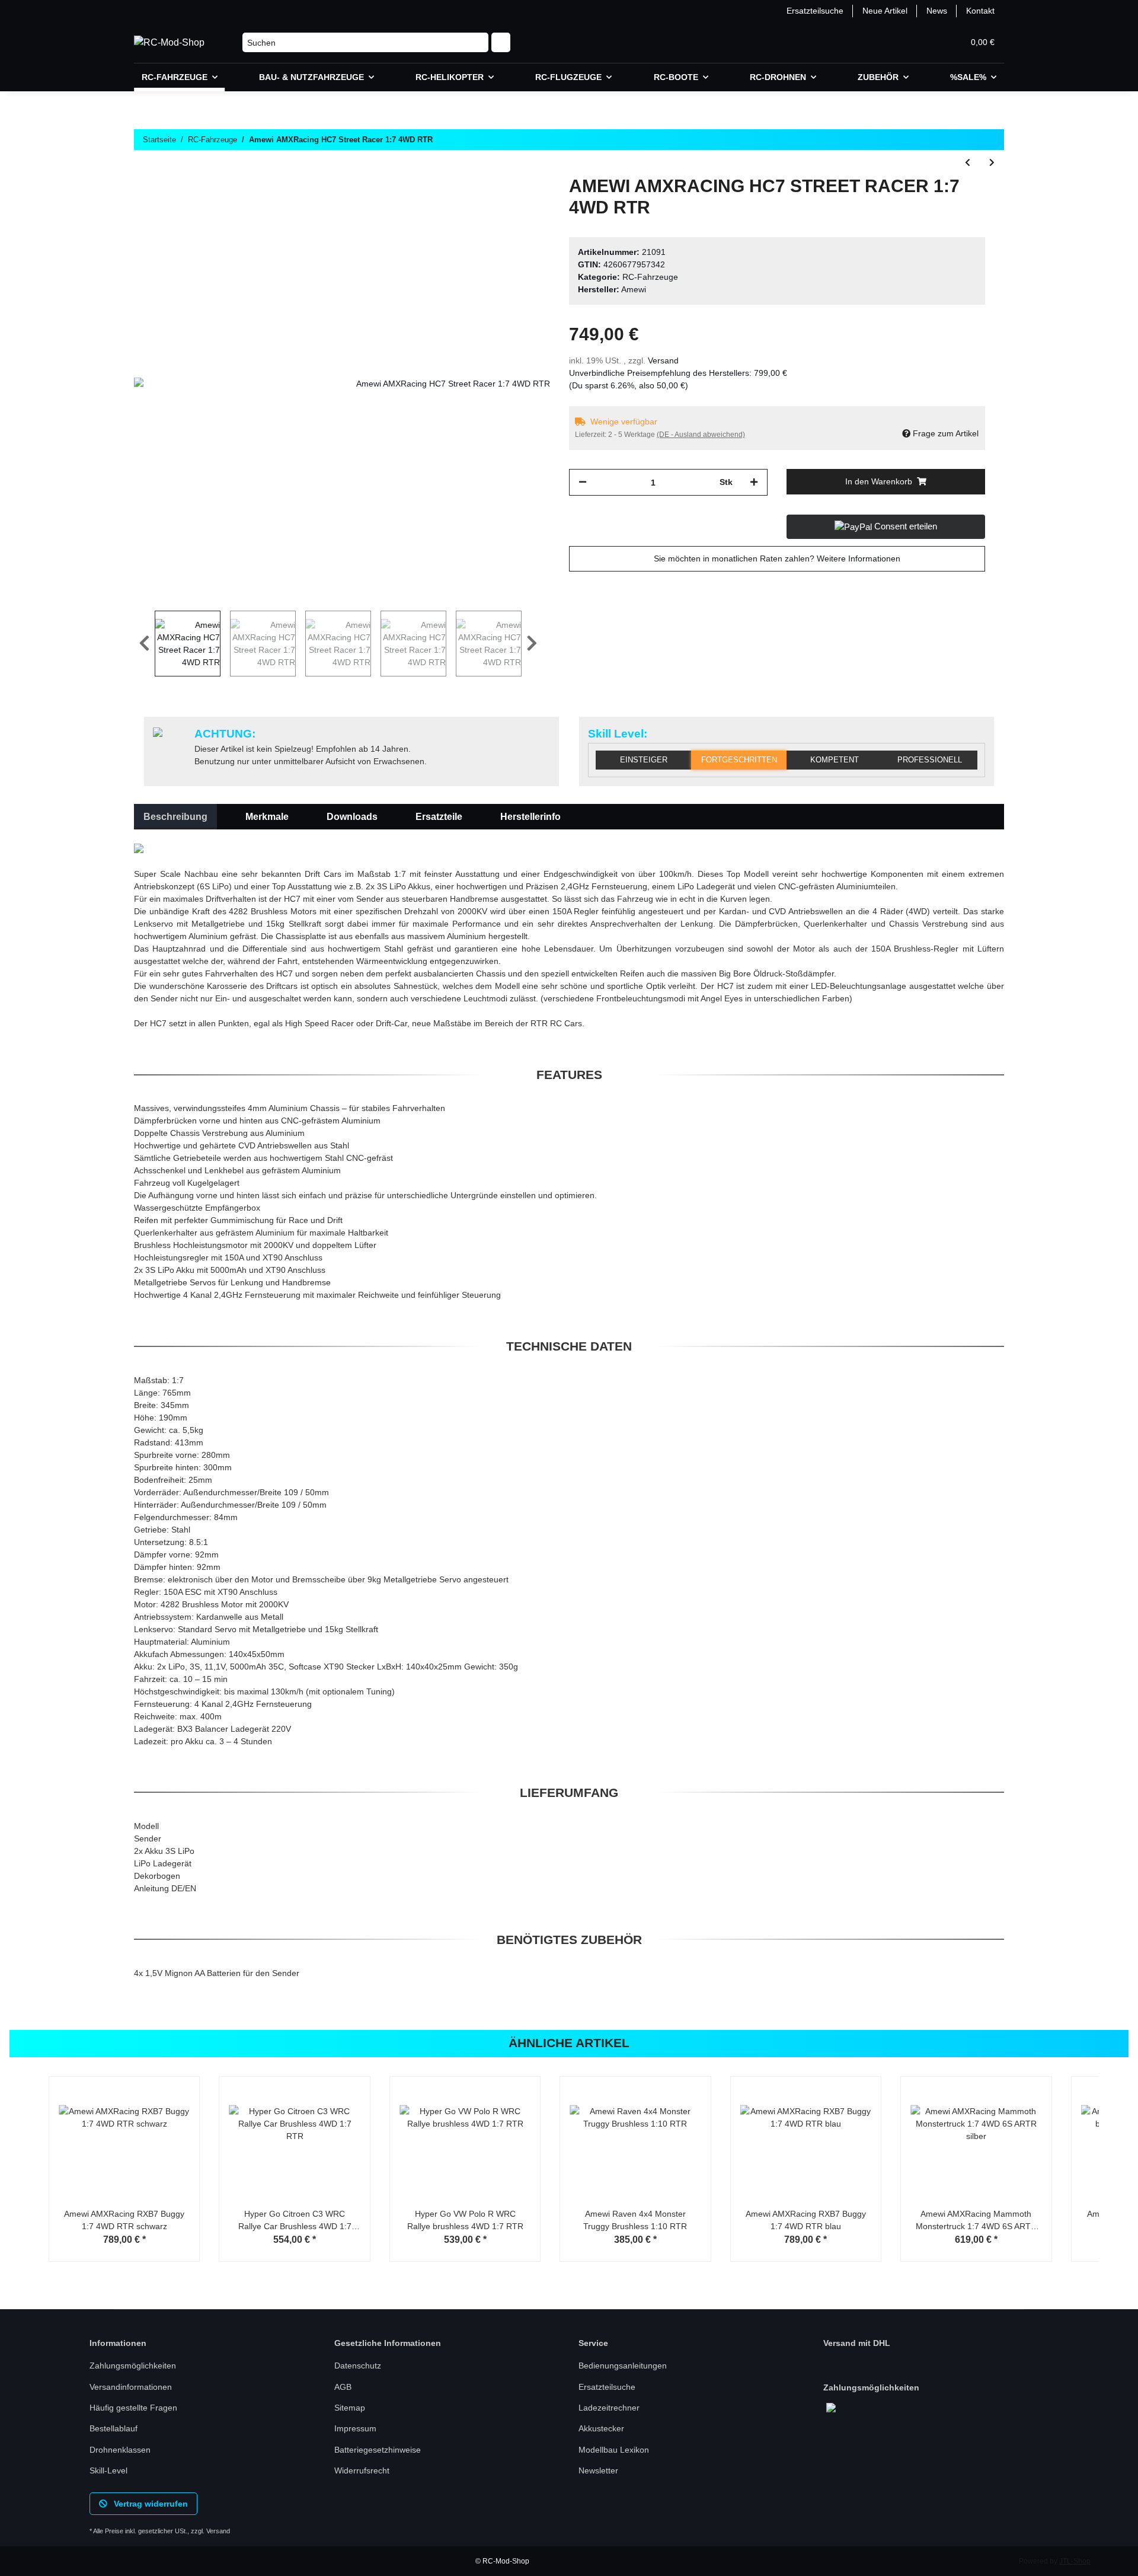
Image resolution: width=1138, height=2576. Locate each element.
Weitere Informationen (859, 558)
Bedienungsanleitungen (623, 2366)
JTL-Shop (1075, 2561)
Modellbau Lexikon (614, 2450)
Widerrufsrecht (362, 2470)
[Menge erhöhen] (754, 482)
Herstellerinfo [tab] (530, 817)
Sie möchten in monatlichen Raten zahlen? (777, 558)
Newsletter (598, 2470)
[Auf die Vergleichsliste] (494, 203)
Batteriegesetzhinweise (378, 2450)
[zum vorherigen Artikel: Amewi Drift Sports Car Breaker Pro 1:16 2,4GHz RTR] (968, 163)
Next (532, 644)
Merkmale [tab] (267, 817)
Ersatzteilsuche (815, 11)
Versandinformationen (131, 2387)
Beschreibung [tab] (175, 817)
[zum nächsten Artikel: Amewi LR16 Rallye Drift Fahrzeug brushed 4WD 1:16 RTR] (992, 163)
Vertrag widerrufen (150, 2504)
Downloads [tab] (352, 817)
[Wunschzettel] (926, 42)
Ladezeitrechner (609, 2408)
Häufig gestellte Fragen (133, 2408)
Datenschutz (358, 2366)
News (937, 11)
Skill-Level (108, 2470)
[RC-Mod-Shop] (169, 43)
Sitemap (350, 2408)
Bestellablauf (114, 2428)
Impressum (355, 2428)
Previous (144, 644)
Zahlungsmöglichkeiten (133, 2366)
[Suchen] (501, 43)
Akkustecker (601, 2428)
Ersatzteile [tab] (439, 817)
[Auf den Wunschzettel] (525, 203)
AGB (343, 2387)
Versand (663, 360)
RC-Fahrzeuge (650, 277)
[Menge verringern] (583, 482)
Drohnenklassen (120, 2450)
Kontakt (980, 11)
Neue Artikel (885, 11)
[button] (897, 42)
